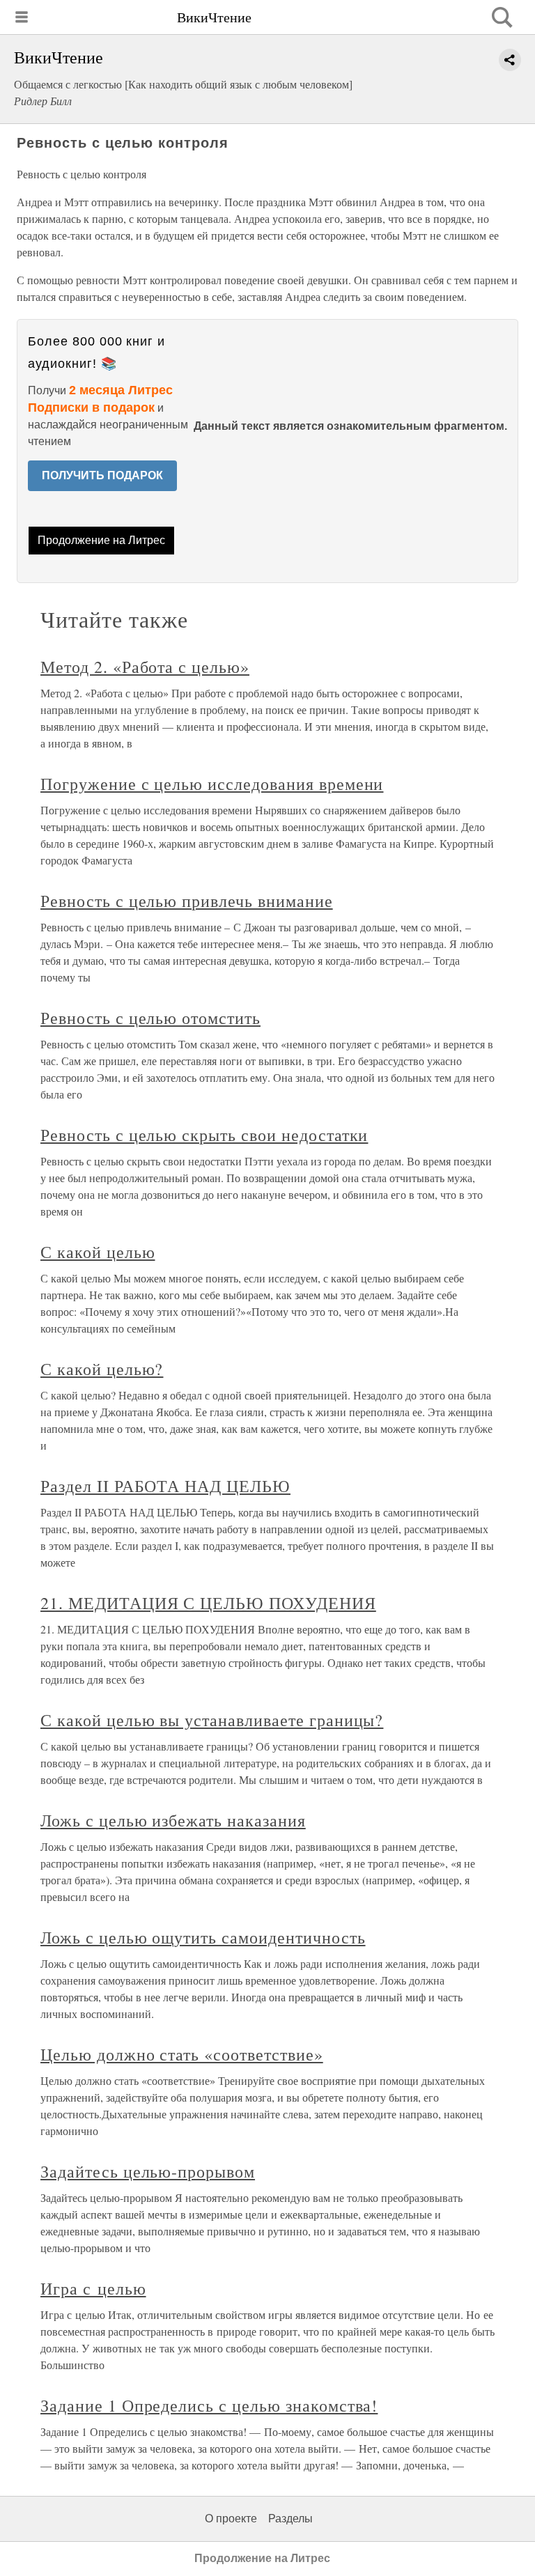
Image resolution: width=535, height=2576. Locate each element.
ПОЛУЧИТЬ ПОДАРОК (102, 475)
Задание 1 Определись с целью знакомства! (209, 2405)
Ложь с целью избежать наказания (173, 1820)
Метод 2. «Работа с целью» (145, 667)
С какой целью (98, 1252)
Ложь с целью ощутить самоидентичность (203, 1937)
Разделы (290, 2519)
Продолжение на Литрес (101, 540)
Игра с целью (93, 2288)
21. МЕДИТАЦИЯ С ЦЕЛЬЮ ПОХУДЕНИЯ (208, 1603)
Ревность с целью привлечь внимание (187, 901)
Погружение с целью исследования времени (212, 784)
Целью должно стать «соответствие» (182, 2054)
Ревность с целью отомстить (150, 1018)
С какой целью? (102, 1369)
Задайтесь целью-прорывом (148, 2171)
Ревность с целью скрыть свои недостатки (204, 1135)
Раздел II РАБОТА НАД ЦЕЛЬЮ (165, 1486)
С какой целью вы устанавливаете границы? (212, 1720)
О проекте (231, 2519)
